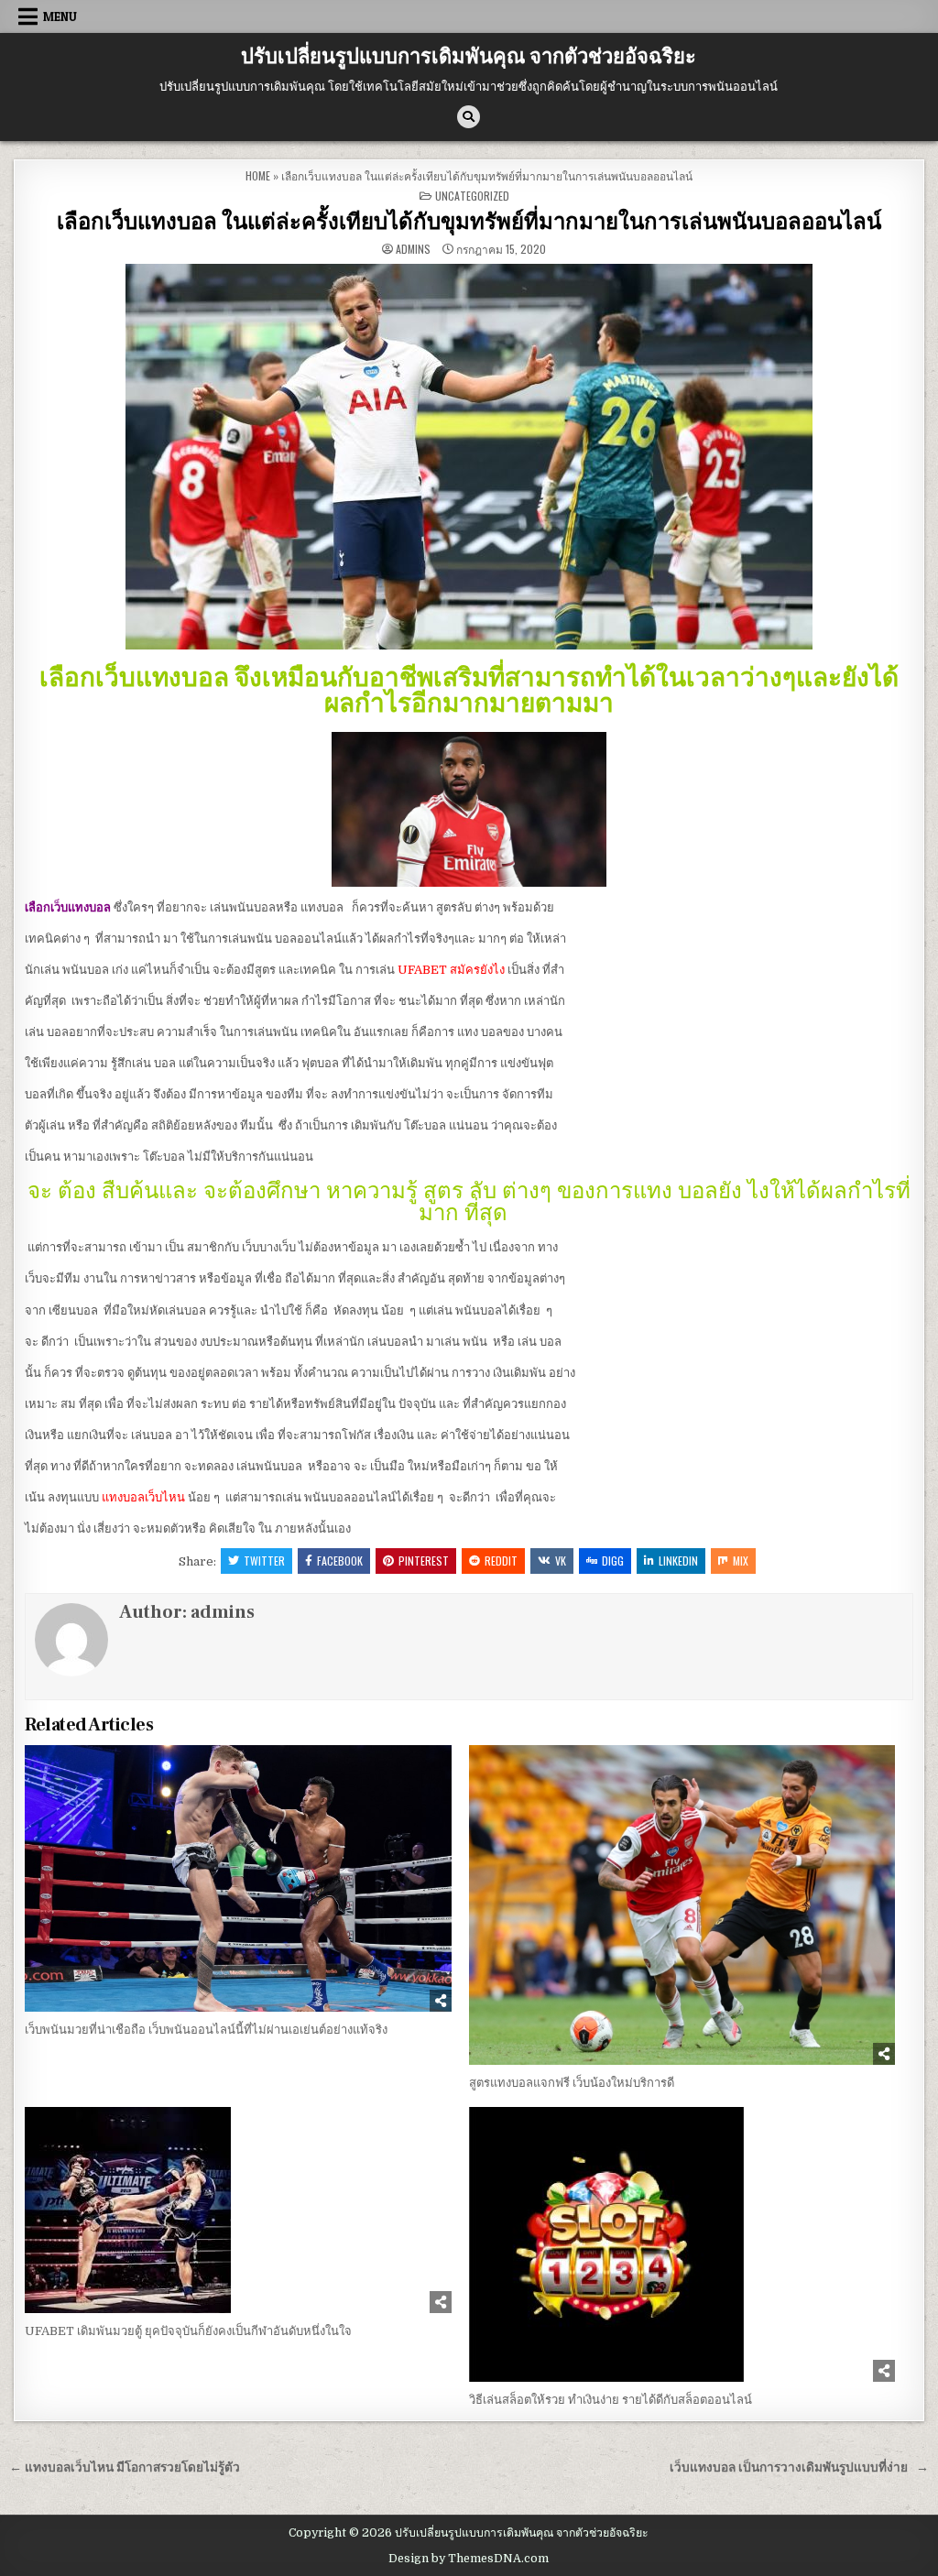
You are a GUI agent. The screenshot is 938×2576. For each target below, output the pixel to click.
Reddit (501, 1561)
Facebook (340, 1561)
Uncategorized (472, 196)
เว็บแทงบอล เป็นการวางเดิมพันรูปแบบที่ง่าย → (799, 2467)
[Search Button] (469, 117)
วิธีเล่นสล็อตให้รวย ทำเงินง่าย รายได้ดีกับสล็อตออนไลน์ (613, 2400)
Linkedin (678, 1561)
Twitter (264, 1561)
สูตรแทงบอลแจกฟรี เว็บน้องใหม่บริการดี (572, 2083)
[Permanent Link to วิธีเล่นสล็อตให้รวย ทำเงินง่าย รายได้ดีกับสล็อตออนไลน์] (682, 2244)
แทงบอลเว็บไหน (143, 1497)
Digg (613, 1561)
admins (413, 249)
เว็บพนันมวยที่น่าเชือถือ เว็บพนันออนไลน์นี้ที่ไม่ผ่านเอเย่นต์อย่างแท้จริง (206, 2030)
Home (258, 175)
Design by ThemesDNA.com (469, 2559)
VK (561, 1561)
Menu (60, 16)
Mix (741, 1561)
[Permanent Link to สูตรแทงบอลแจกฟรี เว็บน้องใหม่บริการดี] (682, 1905)
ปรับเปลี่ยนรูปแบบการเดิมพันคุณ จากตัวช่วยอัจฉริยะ (469, 57)
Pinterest (424, 1561)
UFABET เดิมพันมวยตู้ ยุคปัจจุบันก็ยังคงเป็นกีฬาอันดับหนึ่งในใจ (188, 2331)
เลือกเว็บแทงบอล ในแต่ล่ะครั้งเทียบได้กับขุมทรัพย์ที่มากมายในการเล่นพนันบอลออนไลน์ (469, 222)
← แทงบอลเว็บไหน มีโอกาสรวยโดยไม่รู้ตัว (125, 2467)
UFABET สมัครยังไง (451, 970)
